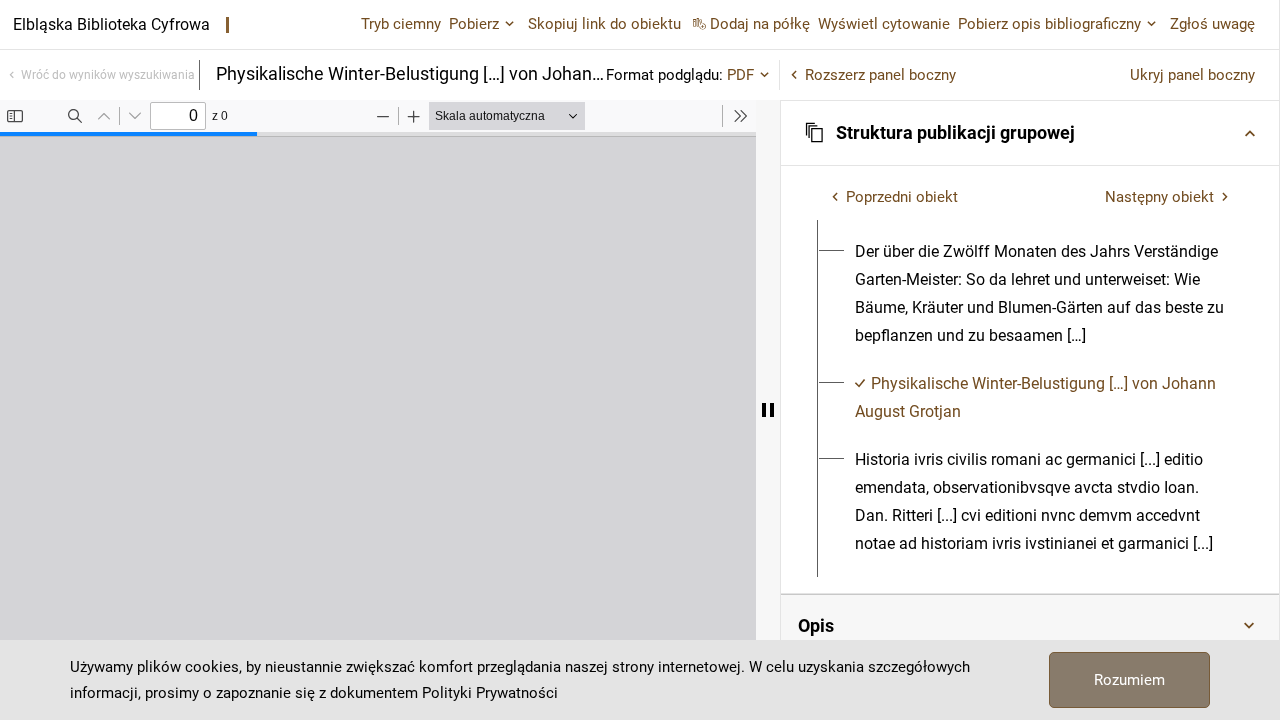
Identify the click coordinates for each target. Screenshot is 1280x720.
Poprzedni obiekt (902, 197)
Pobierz (474, 24)
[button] (1030, 133)
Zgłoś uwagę (1212, 24)
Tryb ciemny (401, 24)
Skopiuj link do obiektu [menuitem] (604, 24)
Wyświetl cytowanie (884, 24)
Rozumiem (1129, 680)
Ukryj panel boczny (1192, 75)
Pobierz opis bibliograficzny (1049, 24)
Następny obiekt (1159, 197)
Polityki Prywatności (490, 693)
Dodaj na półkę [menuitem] (760, 24)
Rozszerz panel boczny (880, 75)
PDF (740, 75)
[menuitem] (1041, 294)
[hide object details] (768, 410)
